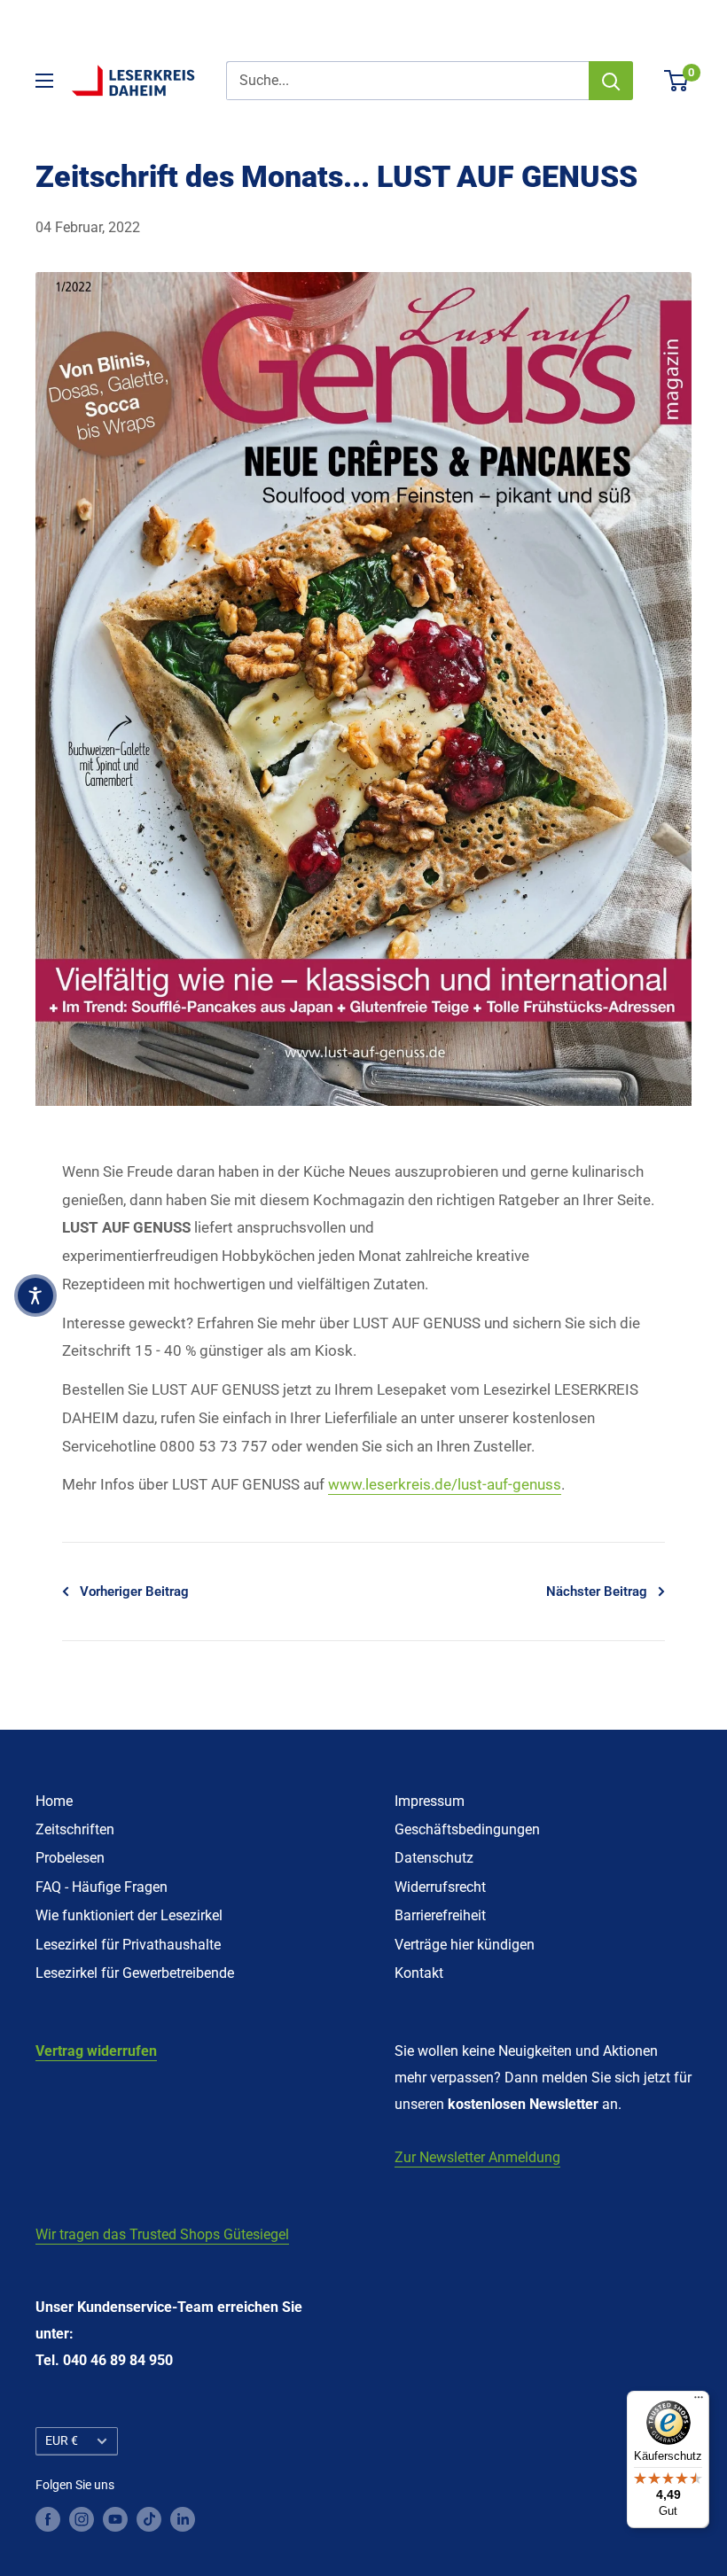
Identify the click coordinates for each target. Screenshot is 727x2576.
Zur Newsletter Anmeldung (477, 2157)
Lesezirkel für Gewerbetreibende (135, 1973)
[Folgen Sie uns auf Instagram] (82, 2518)
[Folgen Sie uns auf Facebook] (48, 2518)
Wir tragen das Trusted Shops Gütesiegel (162, 2234)
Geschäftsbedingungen (467, 1829)
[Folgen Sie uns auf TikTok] (149, 2518)
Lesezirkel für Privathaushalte (128, 1945)
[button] (35, 1296)
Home (54, 1801)
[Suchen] (611, 81)
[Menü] (699, 2401)
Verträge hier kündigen (465, 1945)
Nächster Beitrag (597, 1592)
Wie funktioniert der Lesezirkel (129, 1915)
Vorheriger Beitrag (134, 1592)
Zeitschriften (75, 1829)
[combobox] (407, 81)
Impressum (430, 1801)
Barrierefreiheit (440, 1915)
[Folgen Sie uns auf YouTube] (115, 2518)
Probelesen (70, 1858)
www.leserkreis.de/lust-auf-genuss (445, 1484)
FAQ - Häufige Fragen (102, 1887)
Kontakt (419, 1973)
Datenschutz (434, 1858)
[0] (677, 81)
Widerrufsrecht (440, 1887)
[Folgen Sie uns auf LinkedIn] (183, 2518)
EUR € (62, 2440)
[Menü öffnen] (44, 81)
